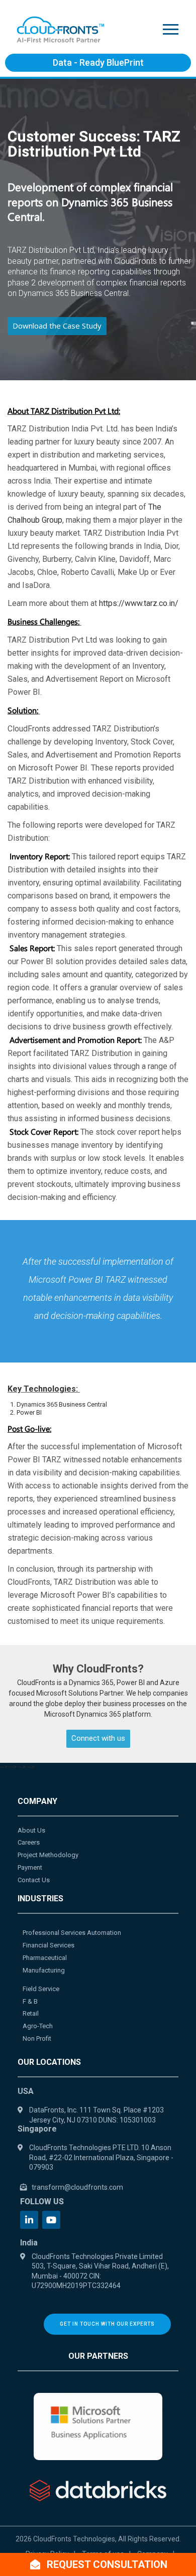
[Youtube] (51, 2220)
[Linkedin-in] (29, 2220)
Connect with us (98, 1738)
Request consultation (106, 2564)
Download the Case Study (57, 326)
